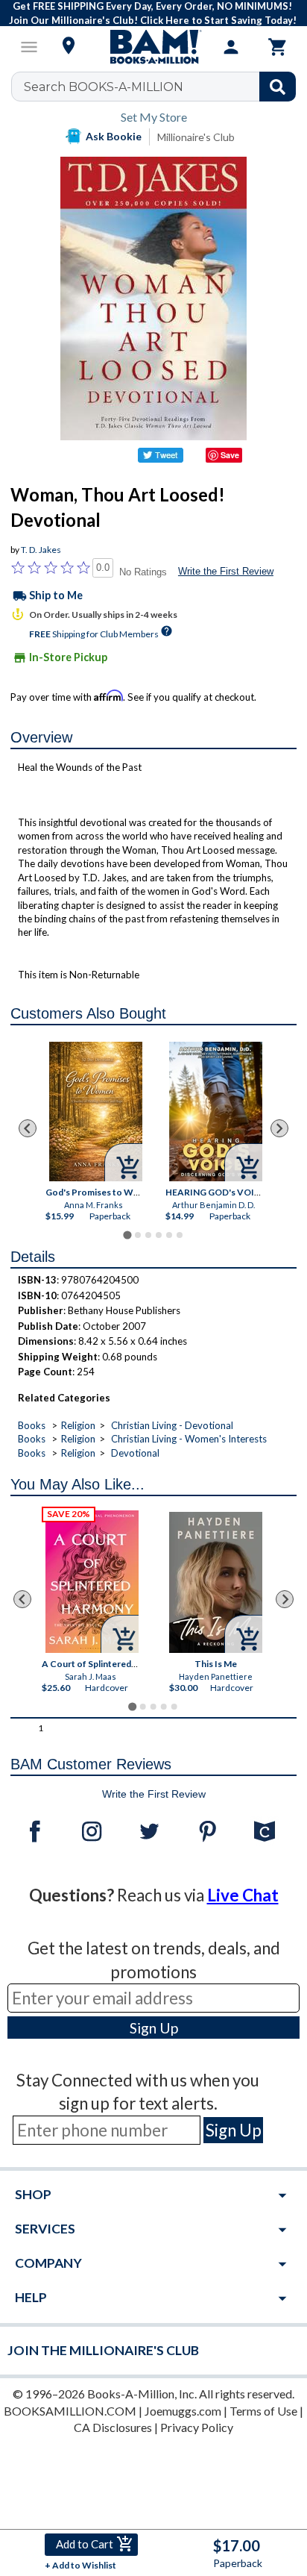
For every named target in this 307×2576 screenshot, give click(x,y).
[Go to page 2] (138, 1235)
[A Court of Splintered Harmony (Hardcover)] (93, 1582)
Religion (78, 1425)
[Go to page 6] (180, 1235)
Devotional (135, 1453)
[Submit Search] (278, 87)
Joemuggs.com (183, 2411)
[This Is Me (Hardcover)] (216, 1582)
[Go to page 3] (148, 1235)
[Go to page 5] (169, 1235)
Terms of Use (263, 2411)
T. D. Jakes (41, 550)
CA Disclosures (113, 2427)
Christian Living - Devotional (172, 1425)
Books (32, 1425)
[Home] (153, 47)
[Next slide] (279, 1128)
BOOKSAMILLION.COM (70, 2411)
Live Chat (243, 1895)
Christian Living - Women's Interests (189, 1439)
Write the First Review (226, 571)
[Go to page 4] (159, 1235)
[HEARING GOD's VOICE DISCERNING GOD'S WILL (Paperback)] (215, 1112)
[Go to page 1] (127, 1235)
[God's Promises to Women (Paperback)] (95, 1112)
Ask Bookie (114, 136)
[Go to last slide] (28, 1128)
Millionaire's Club (196, 137)
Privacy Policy (197, 2427)
